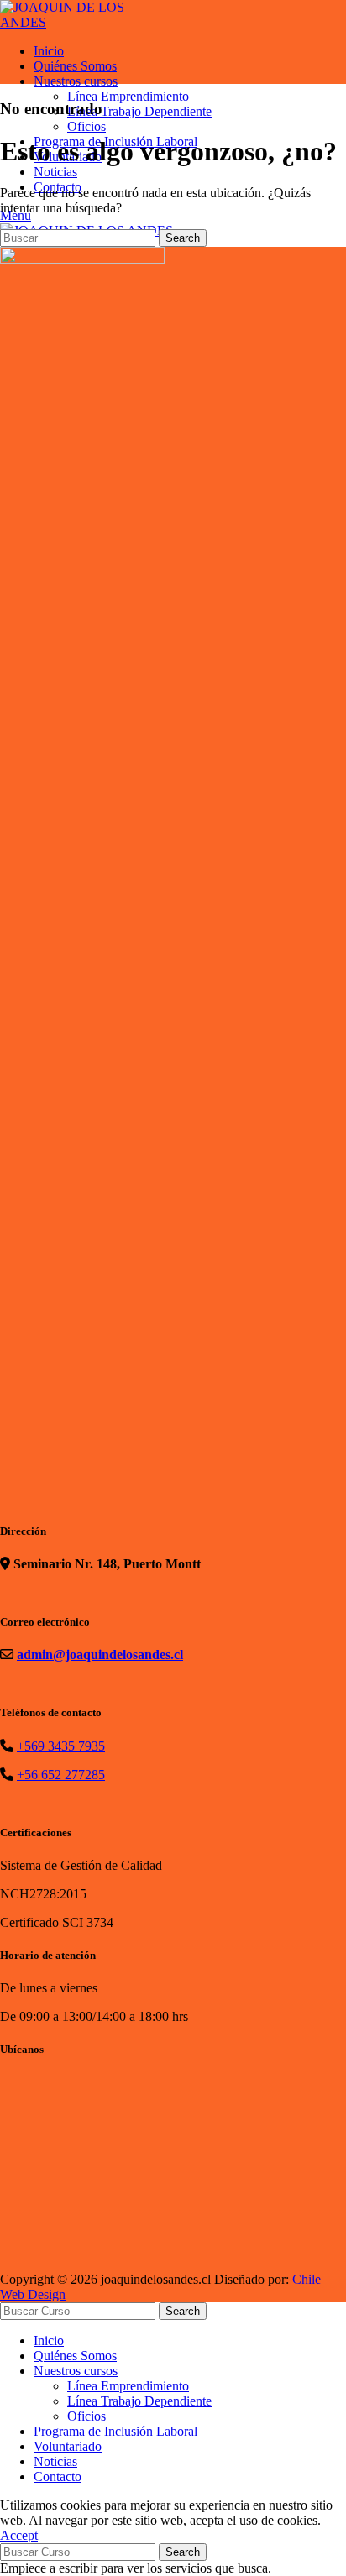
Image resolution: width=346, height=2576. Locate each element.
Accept (19, 2535)
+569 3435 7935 (61, 1746)
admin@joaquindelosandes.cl (100, 1655)
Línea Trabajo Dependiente (139, 111)
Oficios (86, 126)
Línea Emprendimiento (128, 96)
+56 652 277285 (61, 1775)
